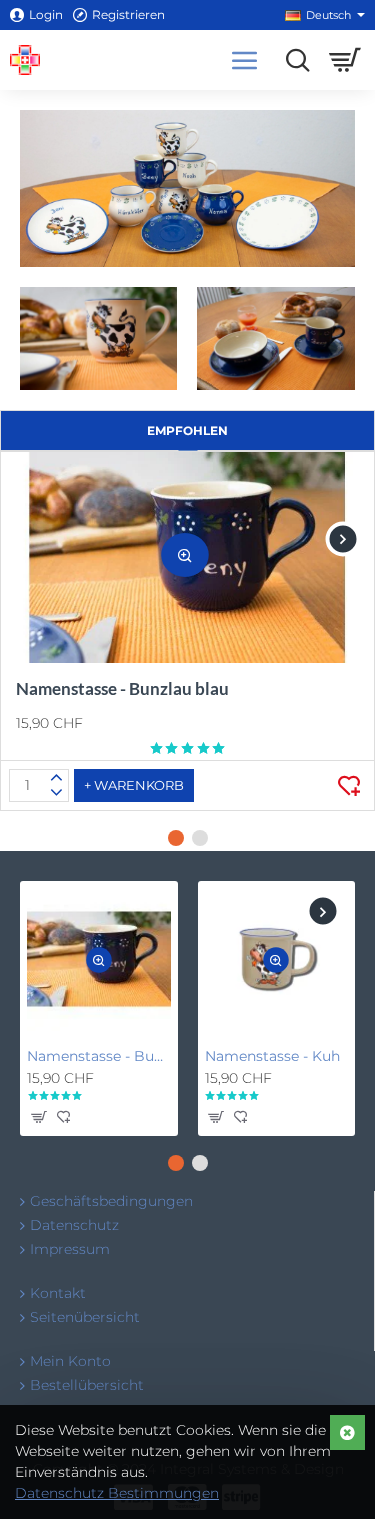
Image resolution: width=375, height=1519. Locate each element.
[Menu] (245, 60)
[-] (56, 793)
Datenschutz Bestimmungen (117, 1493)
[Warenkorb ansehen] (345, 60)
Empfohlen (187, 430)
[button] (185, 555)
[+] (56, 778)
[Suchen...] (292, 60)
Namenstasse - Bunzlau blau (122, 688)
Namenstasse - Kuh (272, 1056)
